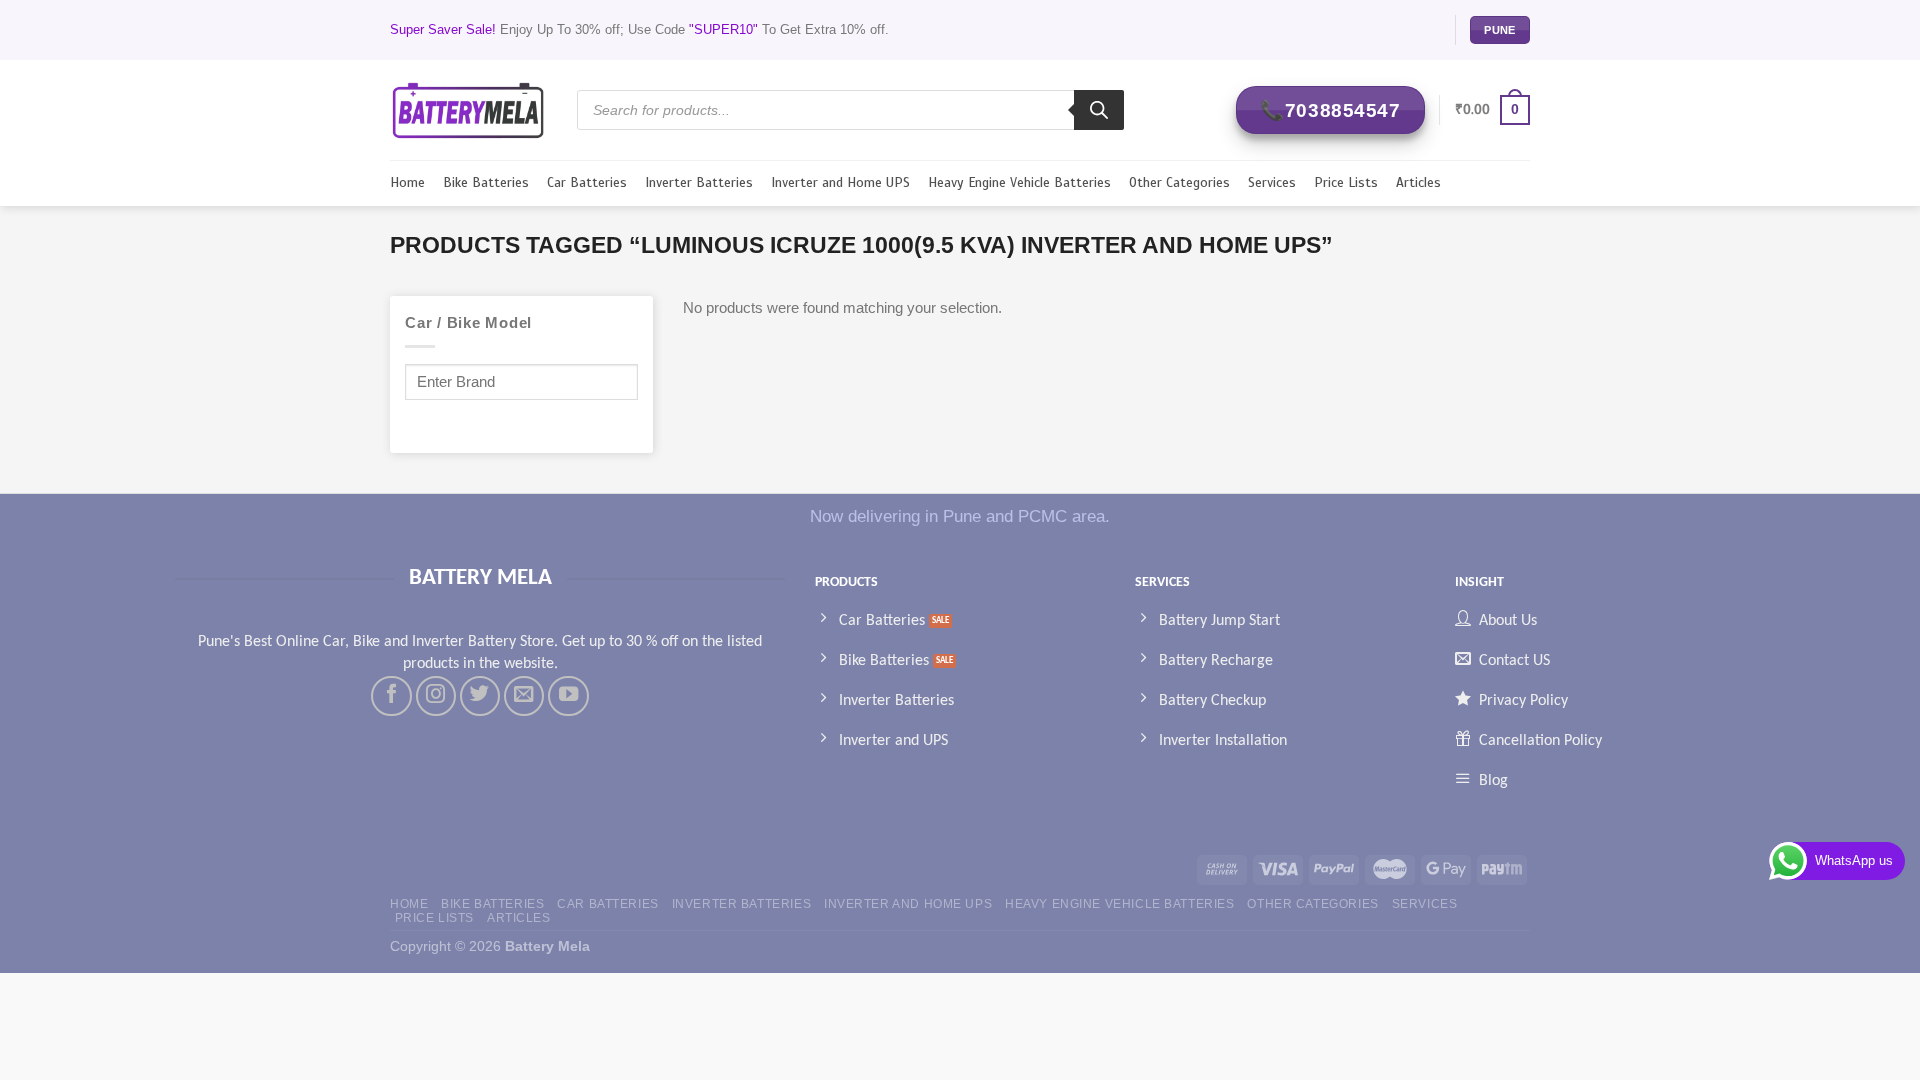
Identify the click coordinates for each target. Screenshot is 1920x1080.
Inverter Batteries (699, 182)
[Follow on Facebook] (391, 696)
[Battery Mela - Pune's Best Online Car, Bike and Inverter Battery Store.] (468, 109)
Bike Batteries (486, 182)
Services (1272, 182)
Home (407, 182)
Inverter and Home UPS (840, 182)
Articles (1418, 182)
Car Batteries (587, 182)
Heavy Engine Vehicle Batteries (1019, 182)
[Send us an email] (524, 696)
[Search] (1099, 110)
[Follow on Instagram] (436, 696)
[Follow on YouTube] (568, 696)
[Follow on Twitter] (480, 696)
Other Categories (1179, 182)
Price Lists (1346, 182)
